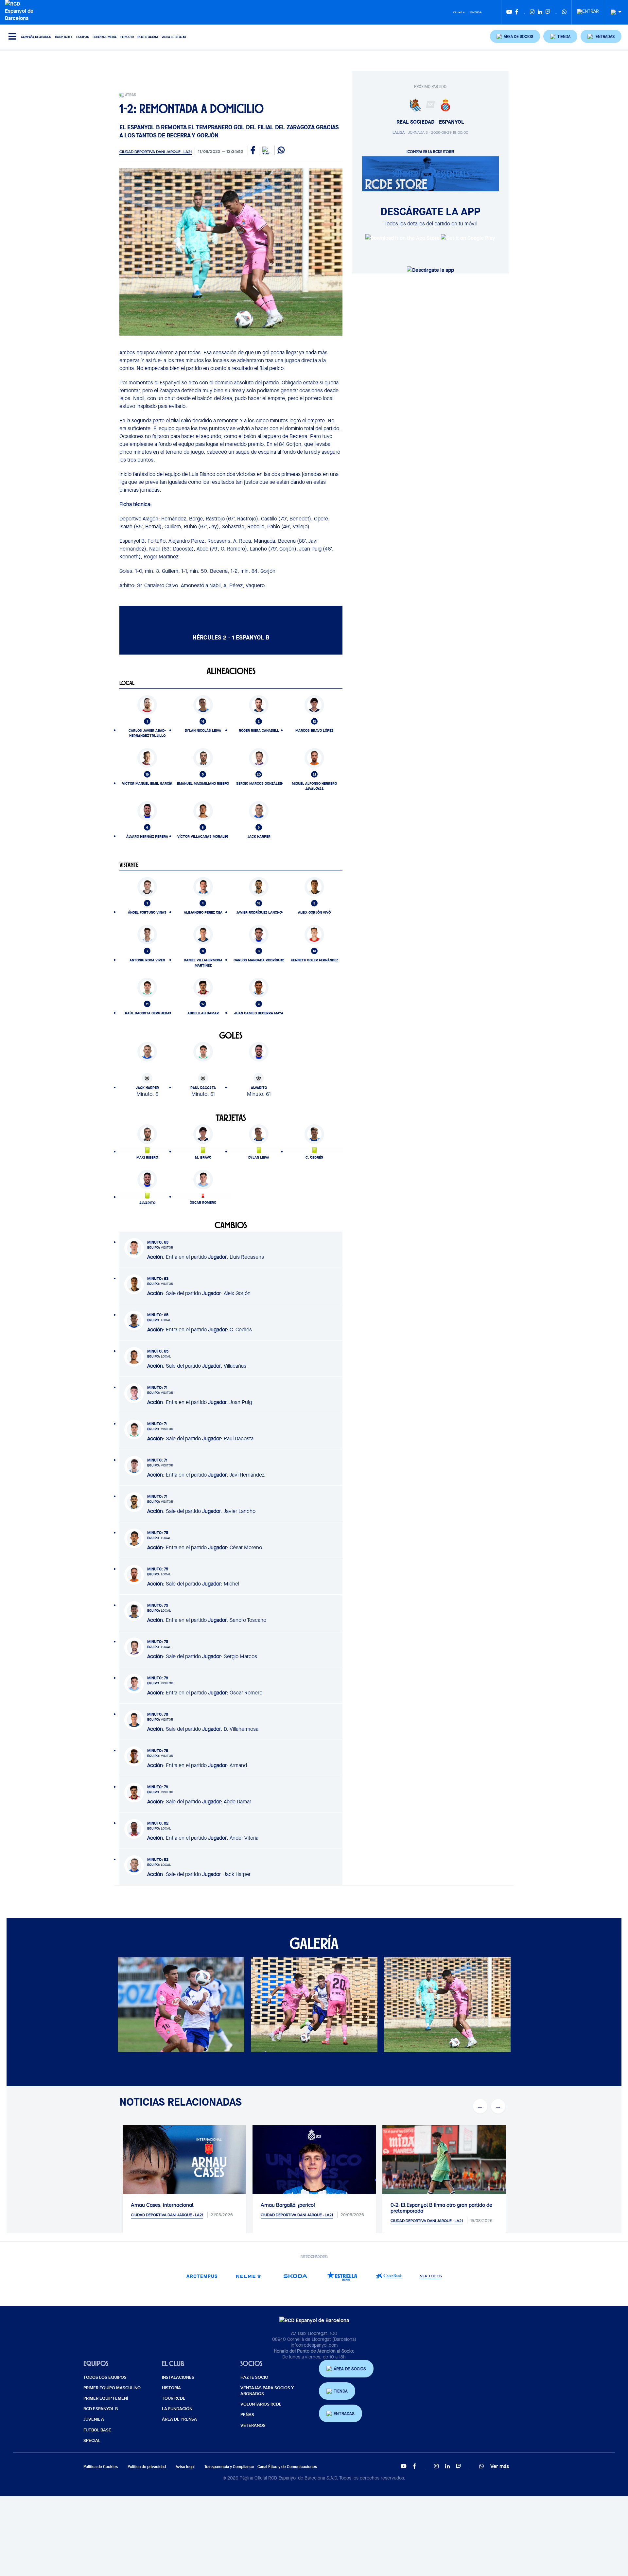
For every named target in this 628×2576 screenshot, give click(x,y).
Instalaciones (178, 2377)
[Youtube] (509, 12)
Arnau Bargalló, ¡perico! (288, 2205)
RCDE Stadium (148, 37)
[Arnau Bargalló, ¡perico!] (314, 2187)
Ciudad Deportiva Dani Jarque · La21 (156, 152)
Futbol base (97, 2430)
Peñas (247, 2415)
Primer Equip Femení (106, 2398)
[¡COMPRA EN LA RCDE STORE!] (430, 173)
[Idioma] (614, 12)
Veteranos (253, 2426)
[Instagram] (532, 12)
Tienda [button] (341, 2391)
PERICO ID (127, 37)
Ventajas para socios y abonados (267, 2391)
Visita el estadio (174, 37)
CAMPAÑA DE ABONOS (36, 37)
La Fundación (177, 2409)
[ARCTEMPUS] (202, 2276)
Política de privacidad (147, 2467)
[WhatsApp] (564, 12)
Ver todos (431, 2276)
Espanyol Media (105, 37)
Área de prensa (179, 2419)
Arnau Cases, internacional (162, 2205)
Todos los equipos (105, 2377)
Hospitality (64, 37)
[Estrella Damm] (342, 2276)
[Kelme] (459, 12)
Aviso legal (185, 2467)
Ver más (500, 2466)
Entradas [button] (344, 2414)
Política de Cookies (101, 2467)
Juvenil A (94, 2419)
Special (92, 2441)
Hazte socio (254, 2377)
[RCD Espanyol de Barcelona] (21, 10)
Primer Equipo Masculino (112, 2388)
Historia (171, 2388)
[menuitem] (588, 9)
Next (505, 2006)
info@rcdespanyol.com (314, 2345)
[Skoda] (476, 12)
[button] (515, 36)
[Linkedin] (540, 12)
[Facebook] (517, 12)
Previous (123, 2006)
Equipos (82, 37)
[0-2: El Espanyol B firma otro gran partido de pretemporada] (444, 2166)
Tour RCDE (174, 2398)
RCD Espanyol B (101, 2409)
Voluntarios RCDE (261, 2404)
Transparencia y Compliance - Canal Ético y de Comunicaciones (261, 2467)
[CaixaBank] (389, 2276)
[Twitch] (548, 12)
